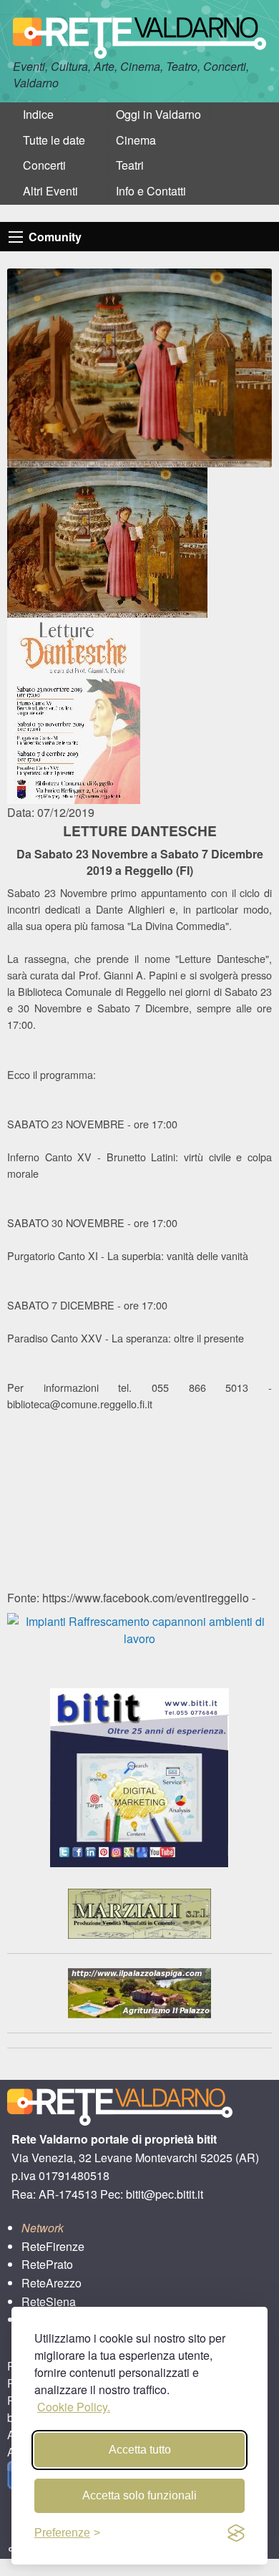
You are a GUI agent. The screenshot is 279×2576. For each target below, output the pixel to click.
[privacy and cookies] (236, 2533)
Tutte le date (54, 140)
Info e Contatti (151, 191)
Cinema (136, 140)
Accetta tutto (140, 2450)
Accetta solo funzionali (139, 2495)
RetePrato (47, 2264)
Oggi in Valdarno (158, 114)
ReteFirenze (53, 2246)
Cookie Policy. (74, 2407)
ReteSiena (49, 2301)
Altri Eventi (50, 191)
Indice (38, 114)
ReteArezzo (52, 2283)
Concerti (44, 165)
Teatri (130, 165)
